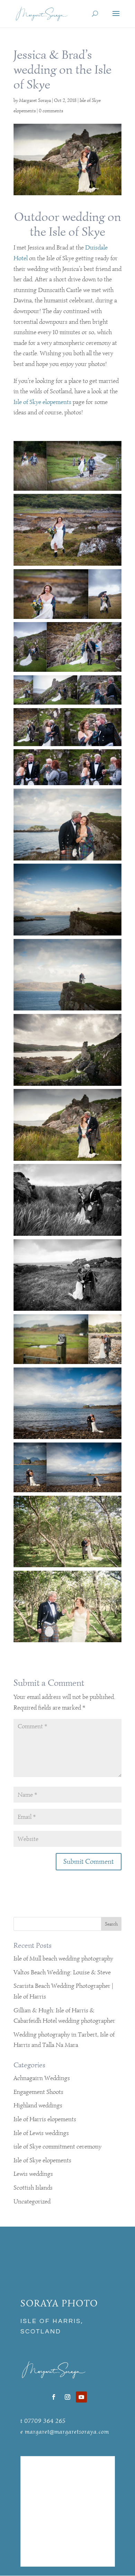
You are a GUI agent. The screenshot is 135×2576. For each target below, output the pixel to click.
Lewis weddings (33, 2174)
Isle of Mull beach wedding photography (63, 1958)
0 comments (51, 111)
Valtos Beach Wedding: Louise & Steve (62, 1972)
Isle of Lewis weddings (41, 2133)
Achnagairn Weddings (42, 2078)
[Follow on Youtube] (81, 2397)
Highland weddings (38, 2105)
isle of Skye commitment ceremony (57, 2146)
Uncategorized (32, 2201)
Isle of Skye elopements (42, 402)
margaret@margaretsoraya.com (67, 2432)
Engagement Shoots (38, 2092)
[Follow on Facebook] (54, 2397)
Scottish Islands (33, 2188)
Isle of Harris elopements (45, 2119)
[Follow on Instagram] (67, 2397)
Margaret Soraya (35, 100)
